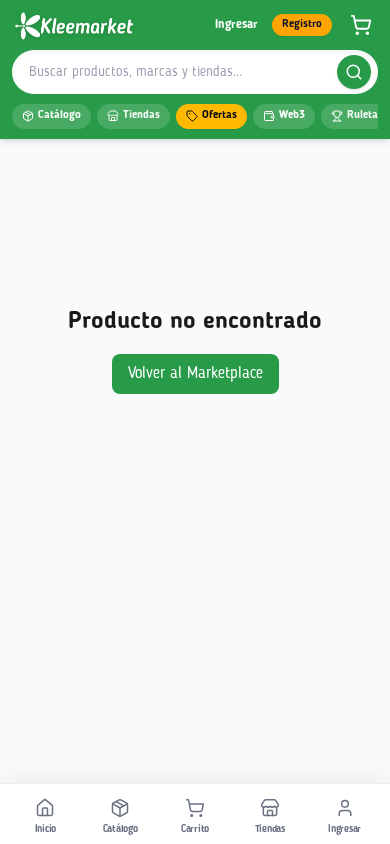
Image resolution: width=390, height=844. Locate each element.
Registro (302, 24)
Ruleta (362, 115)
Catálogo (59, 115)
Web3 (292, 115)
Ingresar (236, 25)
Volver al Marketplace (195, 374)
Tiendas (141, 115)
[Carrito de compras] (361, 25)
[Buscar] (354, 72)
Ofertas (219, 115)
